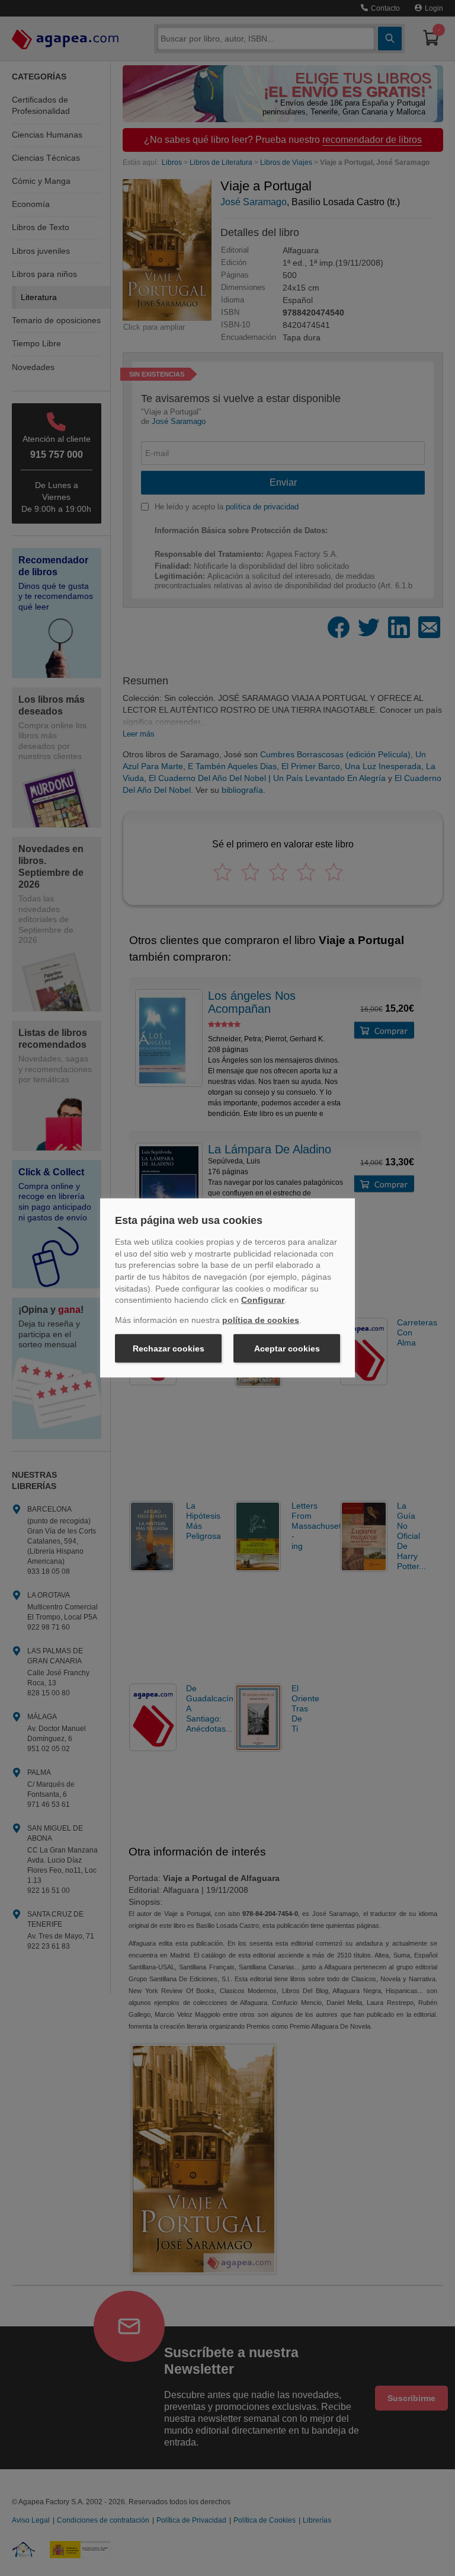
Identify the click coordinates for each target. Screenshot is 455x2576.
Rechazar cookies (169, 1348)
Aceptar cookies (287, 1348)
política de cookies (261, 1320)
